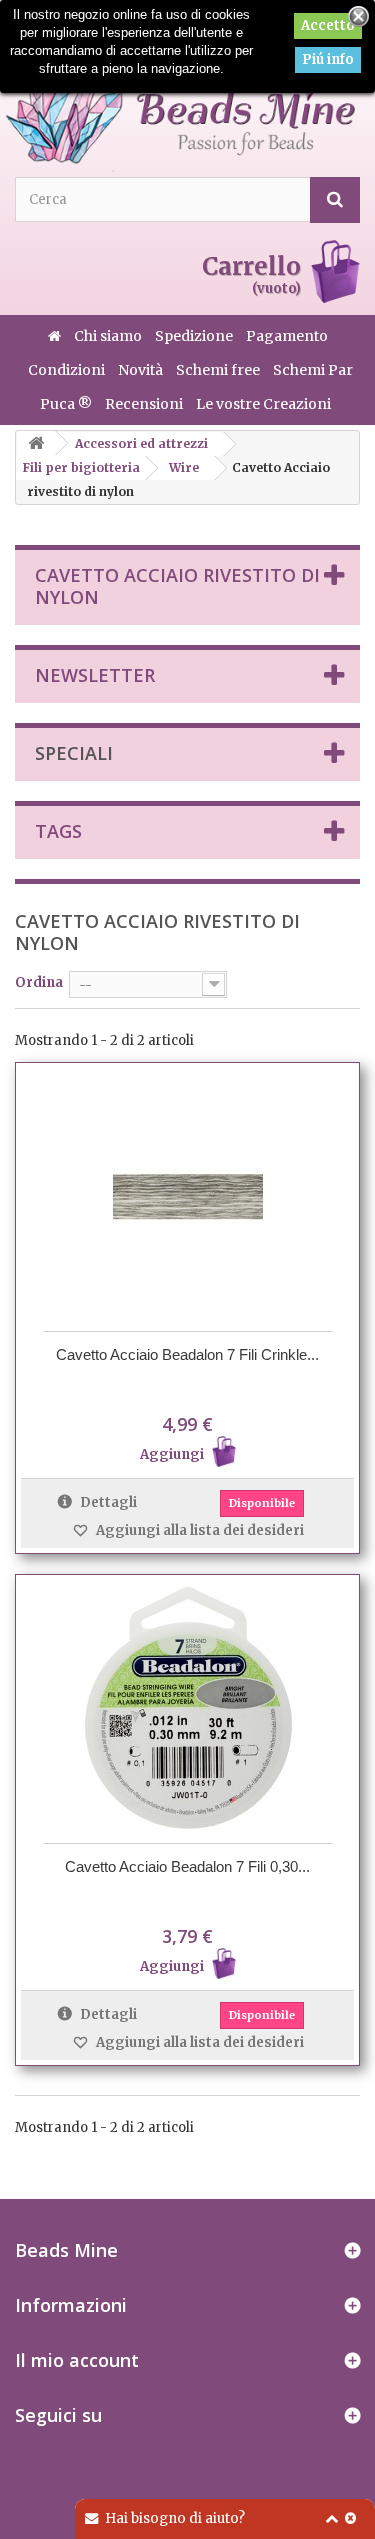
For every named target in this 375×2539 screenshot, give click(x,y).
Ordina (39, 982)
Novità (142, 370)
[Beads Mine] (180, 98)
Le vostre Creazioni (263, 404)
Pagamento (287, 336)
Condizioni (68, 370)
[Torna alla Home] (36, 443)
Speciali (74, 753)
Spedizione (195, 336)
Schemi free (219, 370)
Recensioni (145, 404)
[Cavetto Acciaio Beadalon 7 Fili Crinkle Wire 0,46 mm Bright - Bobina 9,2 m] (188, 1197)
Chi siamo (109, 336)
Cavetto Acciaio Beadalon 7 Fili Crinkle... (187, 1354)
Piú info (328, 59)
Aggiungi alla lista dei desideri (198, 1530)
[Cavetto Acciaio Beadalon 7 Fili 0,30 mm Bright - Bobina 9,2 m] (188, 1709)
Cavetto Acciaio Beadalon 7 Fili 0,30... (187, 1866)
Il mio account (77, 2360)
